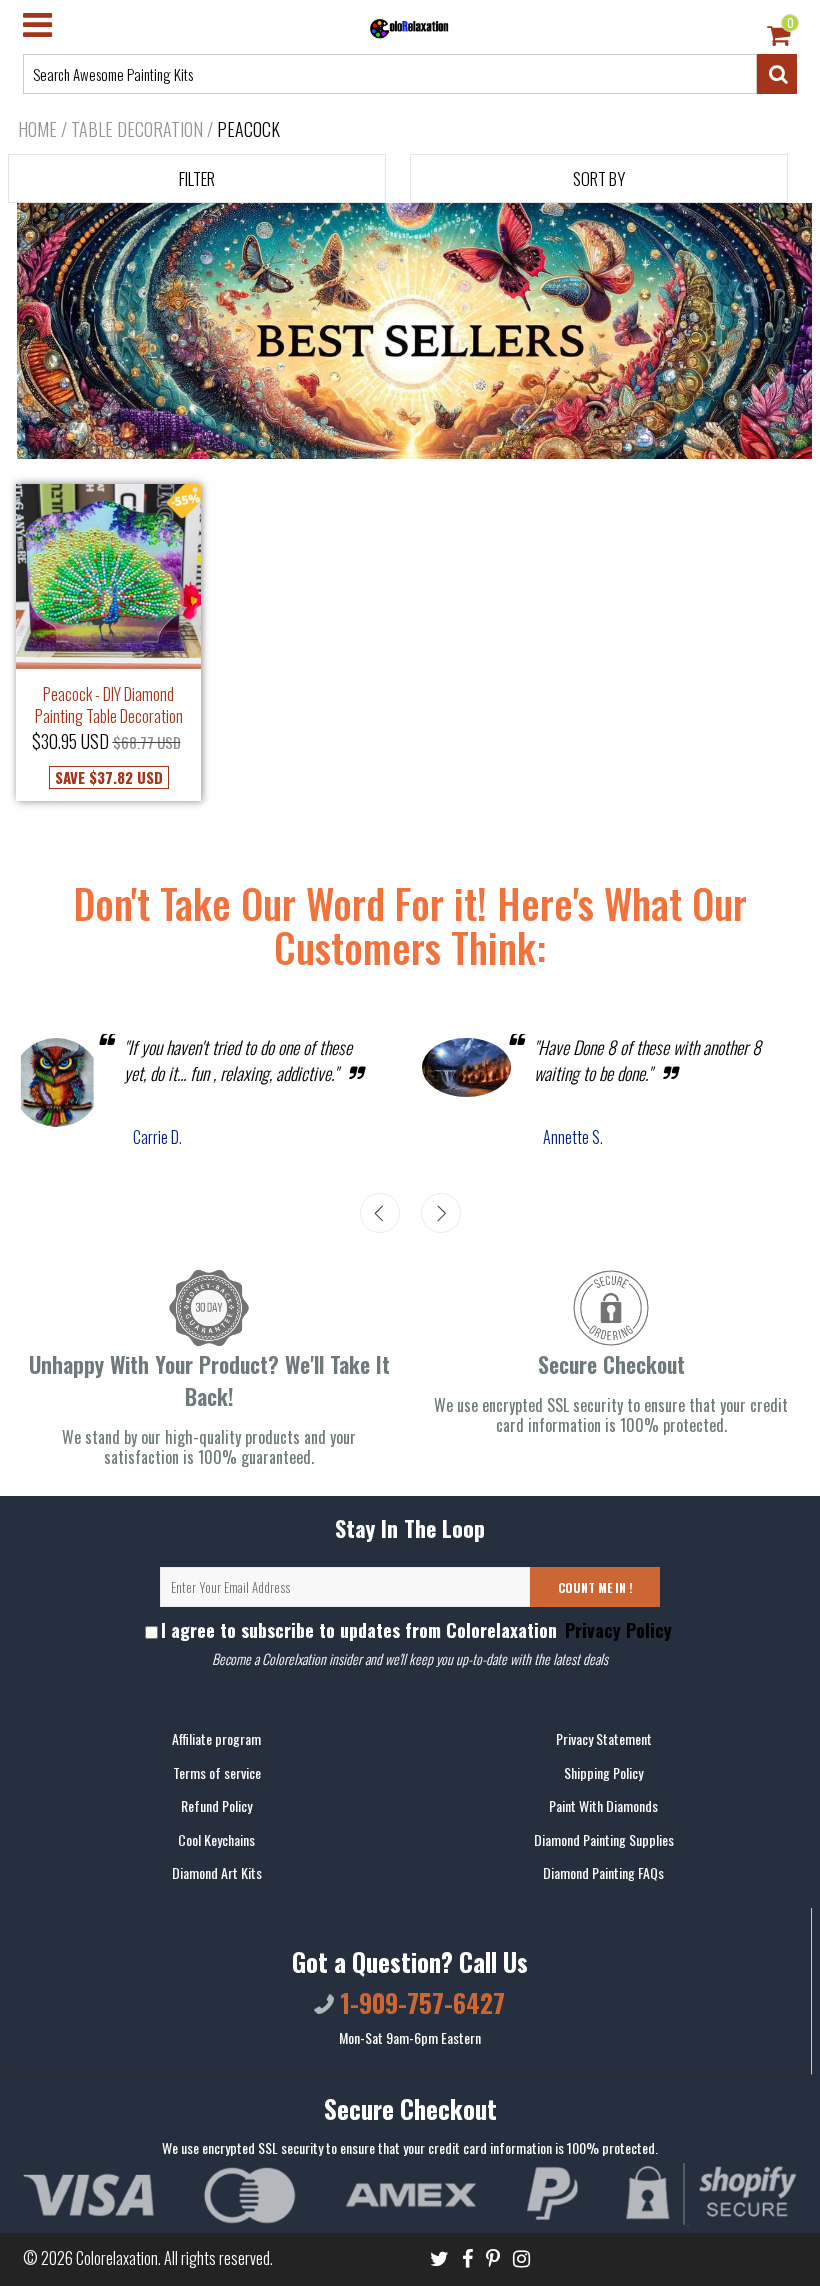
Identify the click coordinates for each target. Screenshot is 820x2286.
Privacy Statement (604, 1738)
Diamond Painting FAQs (603, 1872)
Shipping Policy (603, 1772)
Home (37, 129)
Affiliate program (216, 1738)
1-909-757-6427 (419, 2002)
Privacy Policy (616, 1630)
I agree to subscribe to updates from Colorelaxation (416, 1630)
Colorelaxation (117, 2258)
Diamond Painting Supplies (604, 1839)
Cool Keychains (216, 1839)
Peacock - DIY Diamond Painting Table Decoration (109, 705)
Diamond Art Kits (217, 1872)
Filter (197, 178)
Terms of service (217, 1772)
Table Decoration (137, 129)
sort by (599, 178)
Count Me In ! (595, 1587)
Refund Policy (216, 1805)
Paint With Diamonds (603, 1805)
